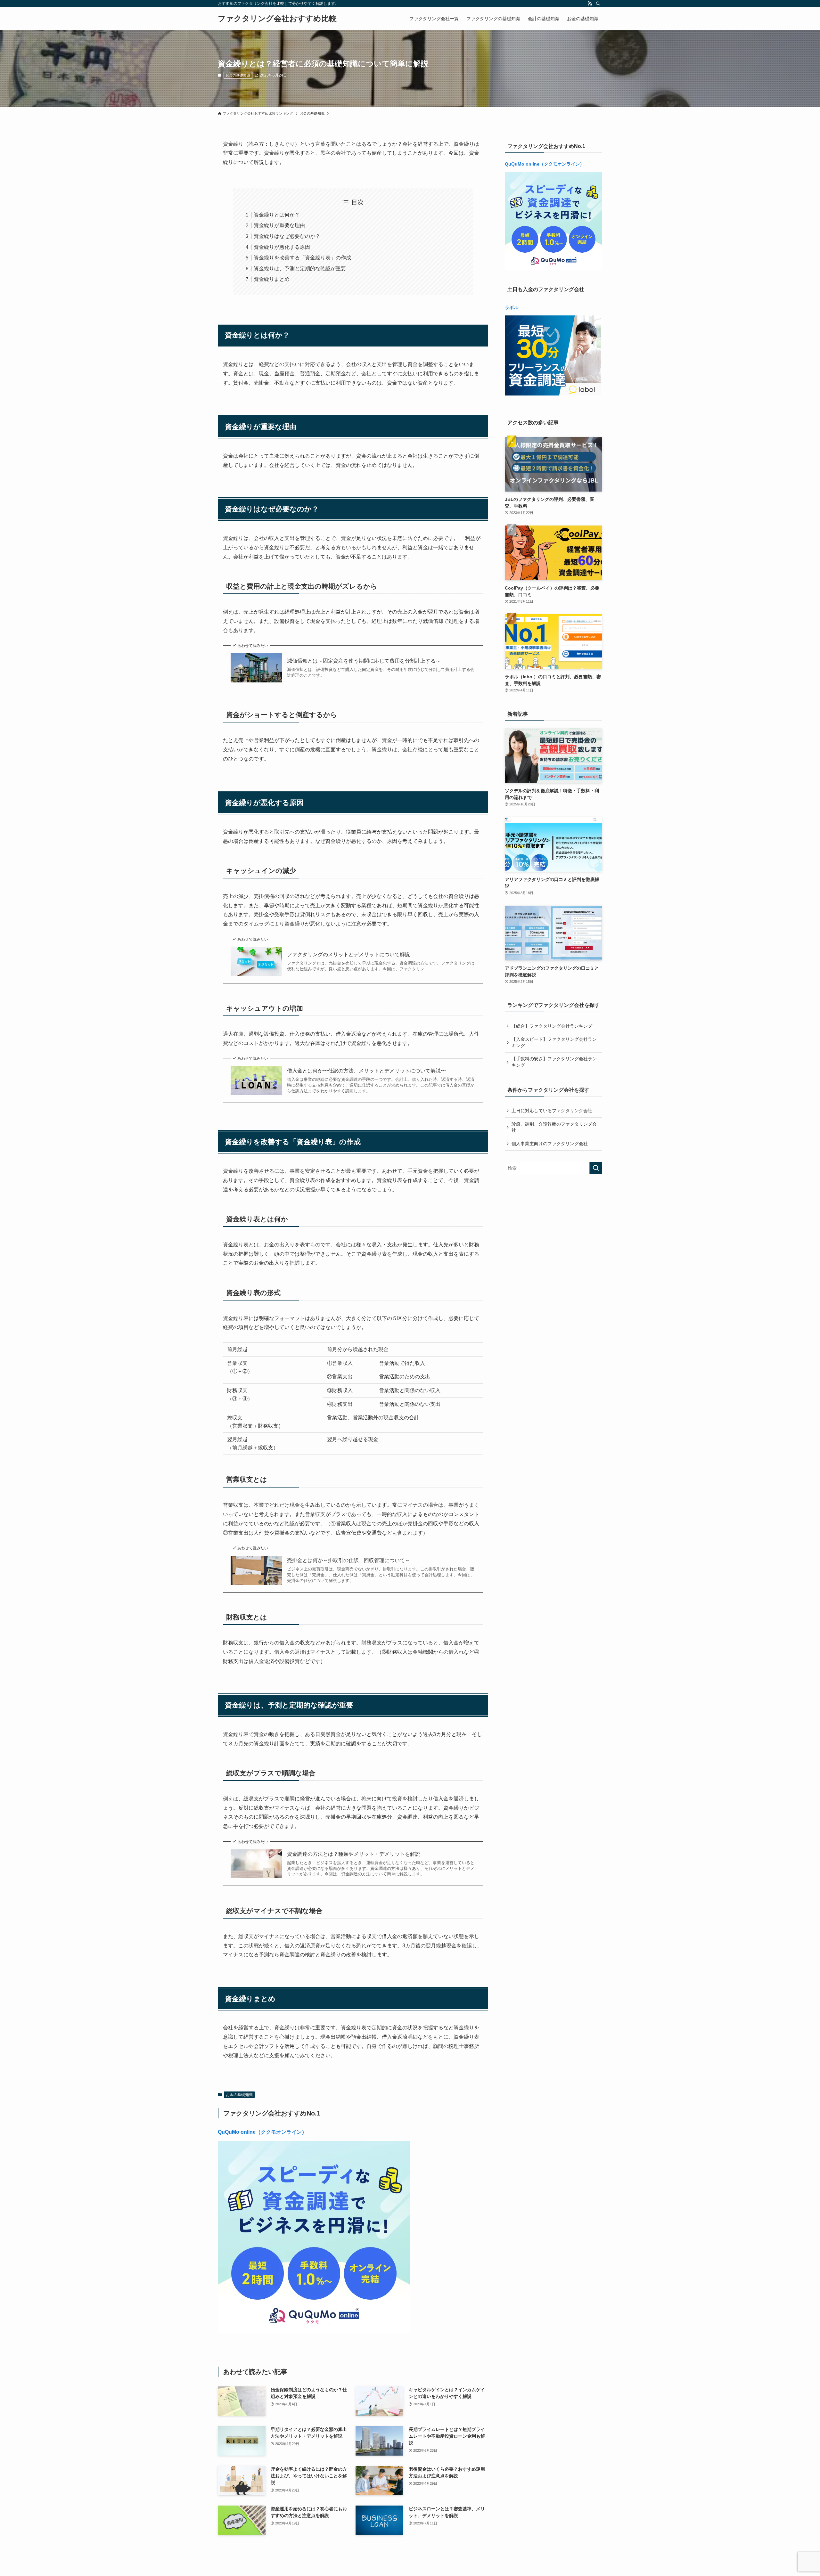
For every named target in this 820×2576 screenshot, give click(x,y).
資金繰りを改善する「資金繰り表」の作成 (302, 258)
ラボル (512, 307)
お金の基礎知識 (238, 75)
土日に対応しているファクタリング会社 (552, 1111)
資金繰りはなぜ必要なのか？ (287, 236)
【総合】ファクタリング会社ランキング (552, 1026)
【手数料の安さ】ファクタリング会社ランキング (554, 1062)
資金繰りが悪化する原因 (282, 247)
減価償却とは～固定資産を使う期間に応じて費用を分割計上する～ (364, 661)
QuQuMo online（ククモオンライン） (262, 2132)
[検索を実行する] (596, 1168)
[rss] (590, 4)
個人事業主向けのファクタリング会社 (550, 1144)
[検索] (598, 4)
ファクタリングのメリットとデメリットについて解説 (348, 954)
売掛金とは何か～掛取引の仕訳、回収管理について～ (348, 1560)
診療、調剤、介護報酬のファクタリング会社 (554, 1127)
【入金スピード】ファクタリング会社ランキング (554, 1042)
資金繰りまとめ (272, 279)
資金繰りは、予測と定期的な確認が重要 (300, 269)
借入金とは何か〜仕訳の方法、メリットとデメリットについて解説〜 (366, 1071)
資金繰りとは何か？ (277, 215)
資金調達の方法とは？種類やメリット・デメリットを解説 (354, 1854)
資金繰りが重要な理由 (279, 225)
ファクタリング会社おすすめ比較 (277, 19)
